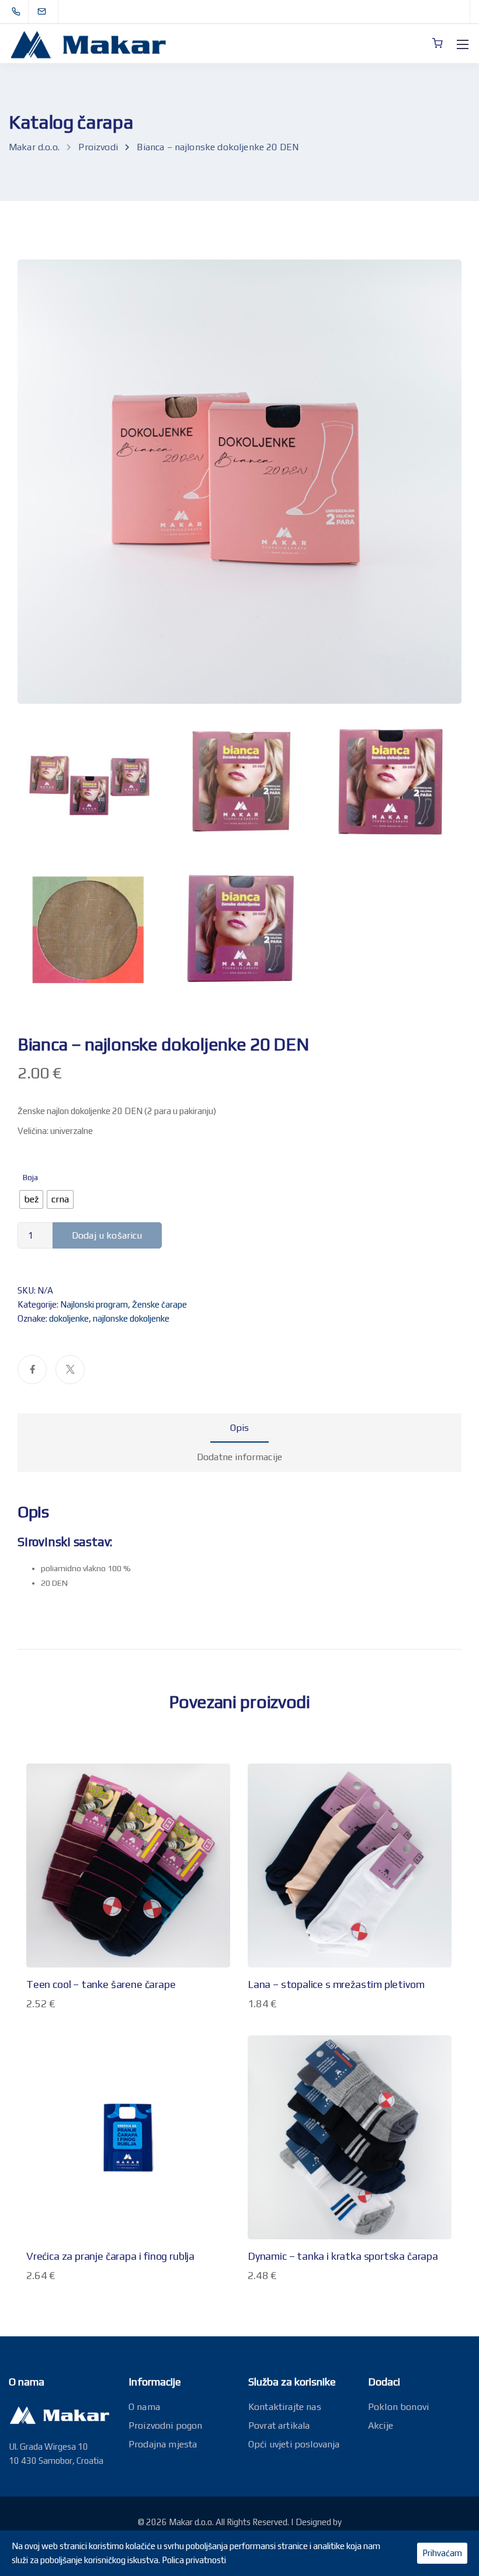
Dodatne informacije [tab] (239, 1457)
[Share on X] (70, 1370)
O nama (144, 2407)
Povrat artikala (279, 2425)
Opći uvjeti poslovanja (294, 2444)
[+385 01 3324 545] (18, 12)
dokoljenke (69, 1318)
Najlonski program (94, 1304)
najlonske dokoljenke (131, 1318)
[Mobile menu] (463, 44)
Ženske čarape (159, 1304)
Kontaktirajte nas (285, 2407)
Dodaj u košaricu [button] (129, 2192)
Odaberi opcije (128, 1920)
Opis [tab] (240, 1428)
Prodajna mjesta (163, 2444)
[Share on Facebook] (32, 1370)
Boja (30, 1177)
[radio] (31, 1199)
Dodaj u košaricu (107, 1235)
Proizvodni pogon (166, 2425)
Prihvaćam (442, 2553)
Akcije (381, 2425)
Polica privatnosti (194, 2560)
